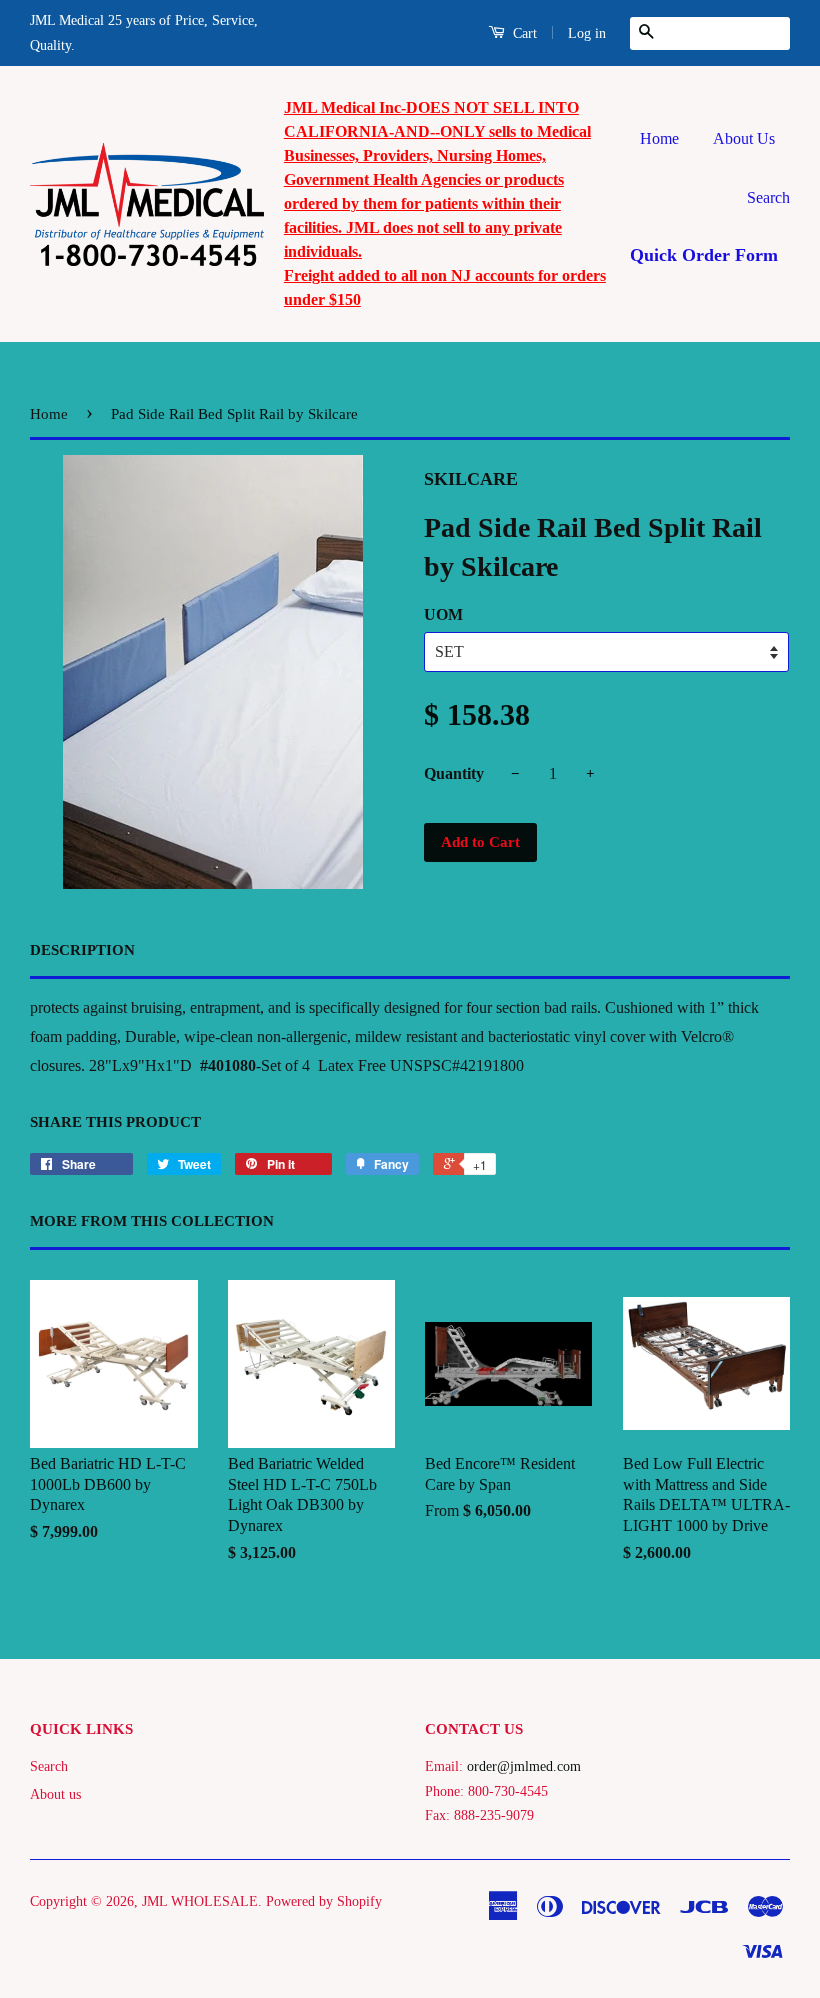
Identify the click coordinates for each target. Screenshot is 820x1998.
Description (82, 950)
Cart (523, 33)
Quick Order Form (704, 255)
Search (768, 197)
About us (55, 1794)
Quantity (454, 773)
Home (659, 138)
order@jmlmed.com (524, 1766)
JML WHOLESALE (200, 1901)
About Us (744, 138)
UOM (443, 614)
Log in (587, 33)
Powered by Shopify (324, 1901)
